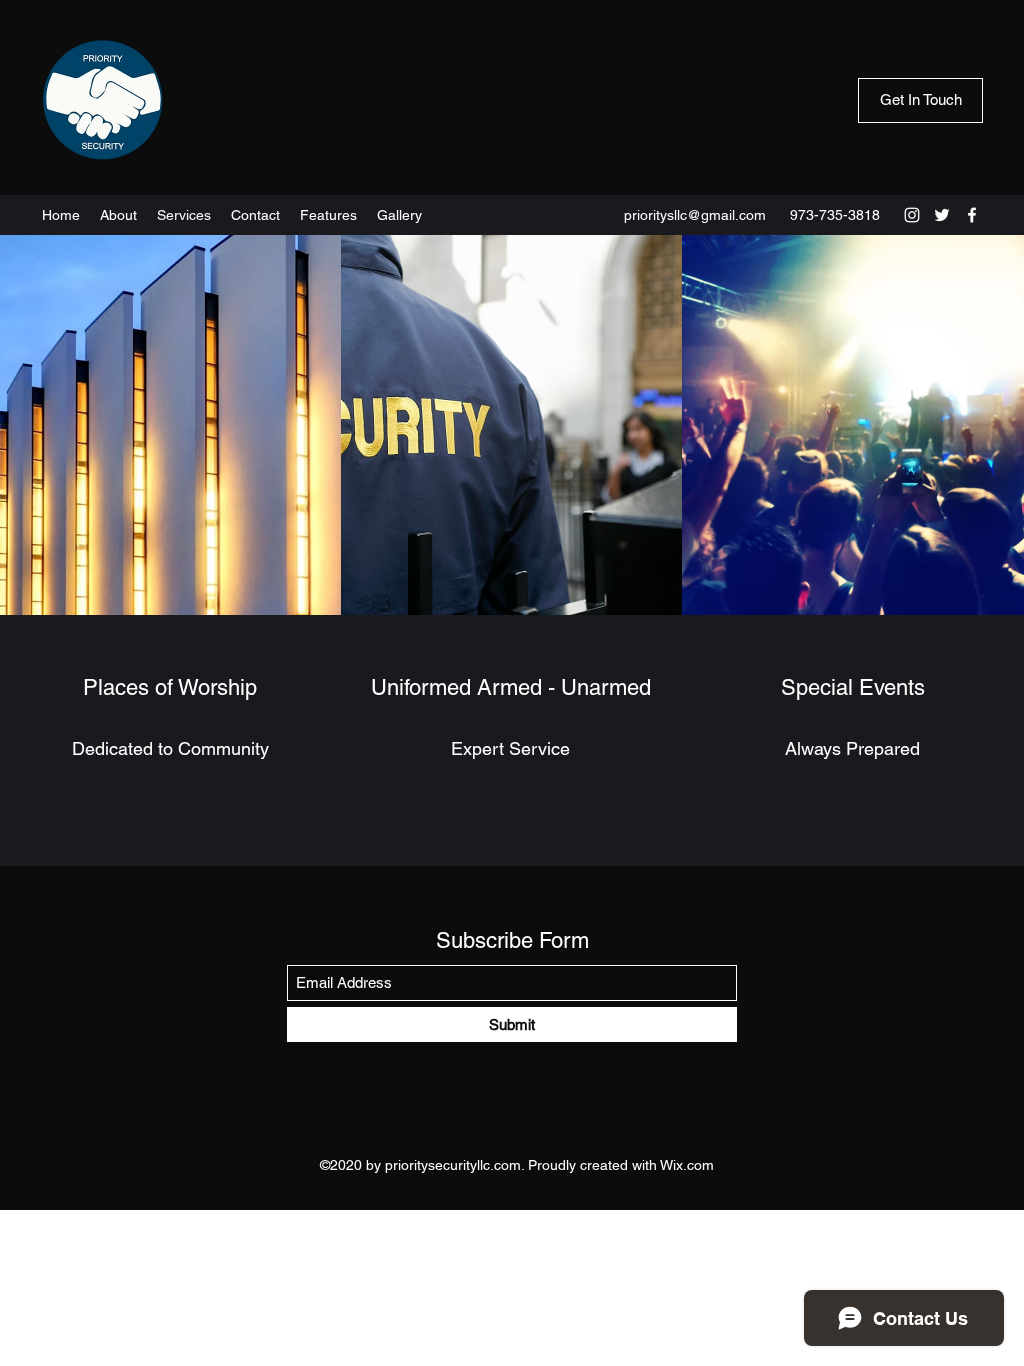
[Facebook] (972, 215)
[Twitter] (942, 215)
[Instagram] (912, 215)
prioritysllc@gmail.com (695, 215)
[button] (920, 100)
